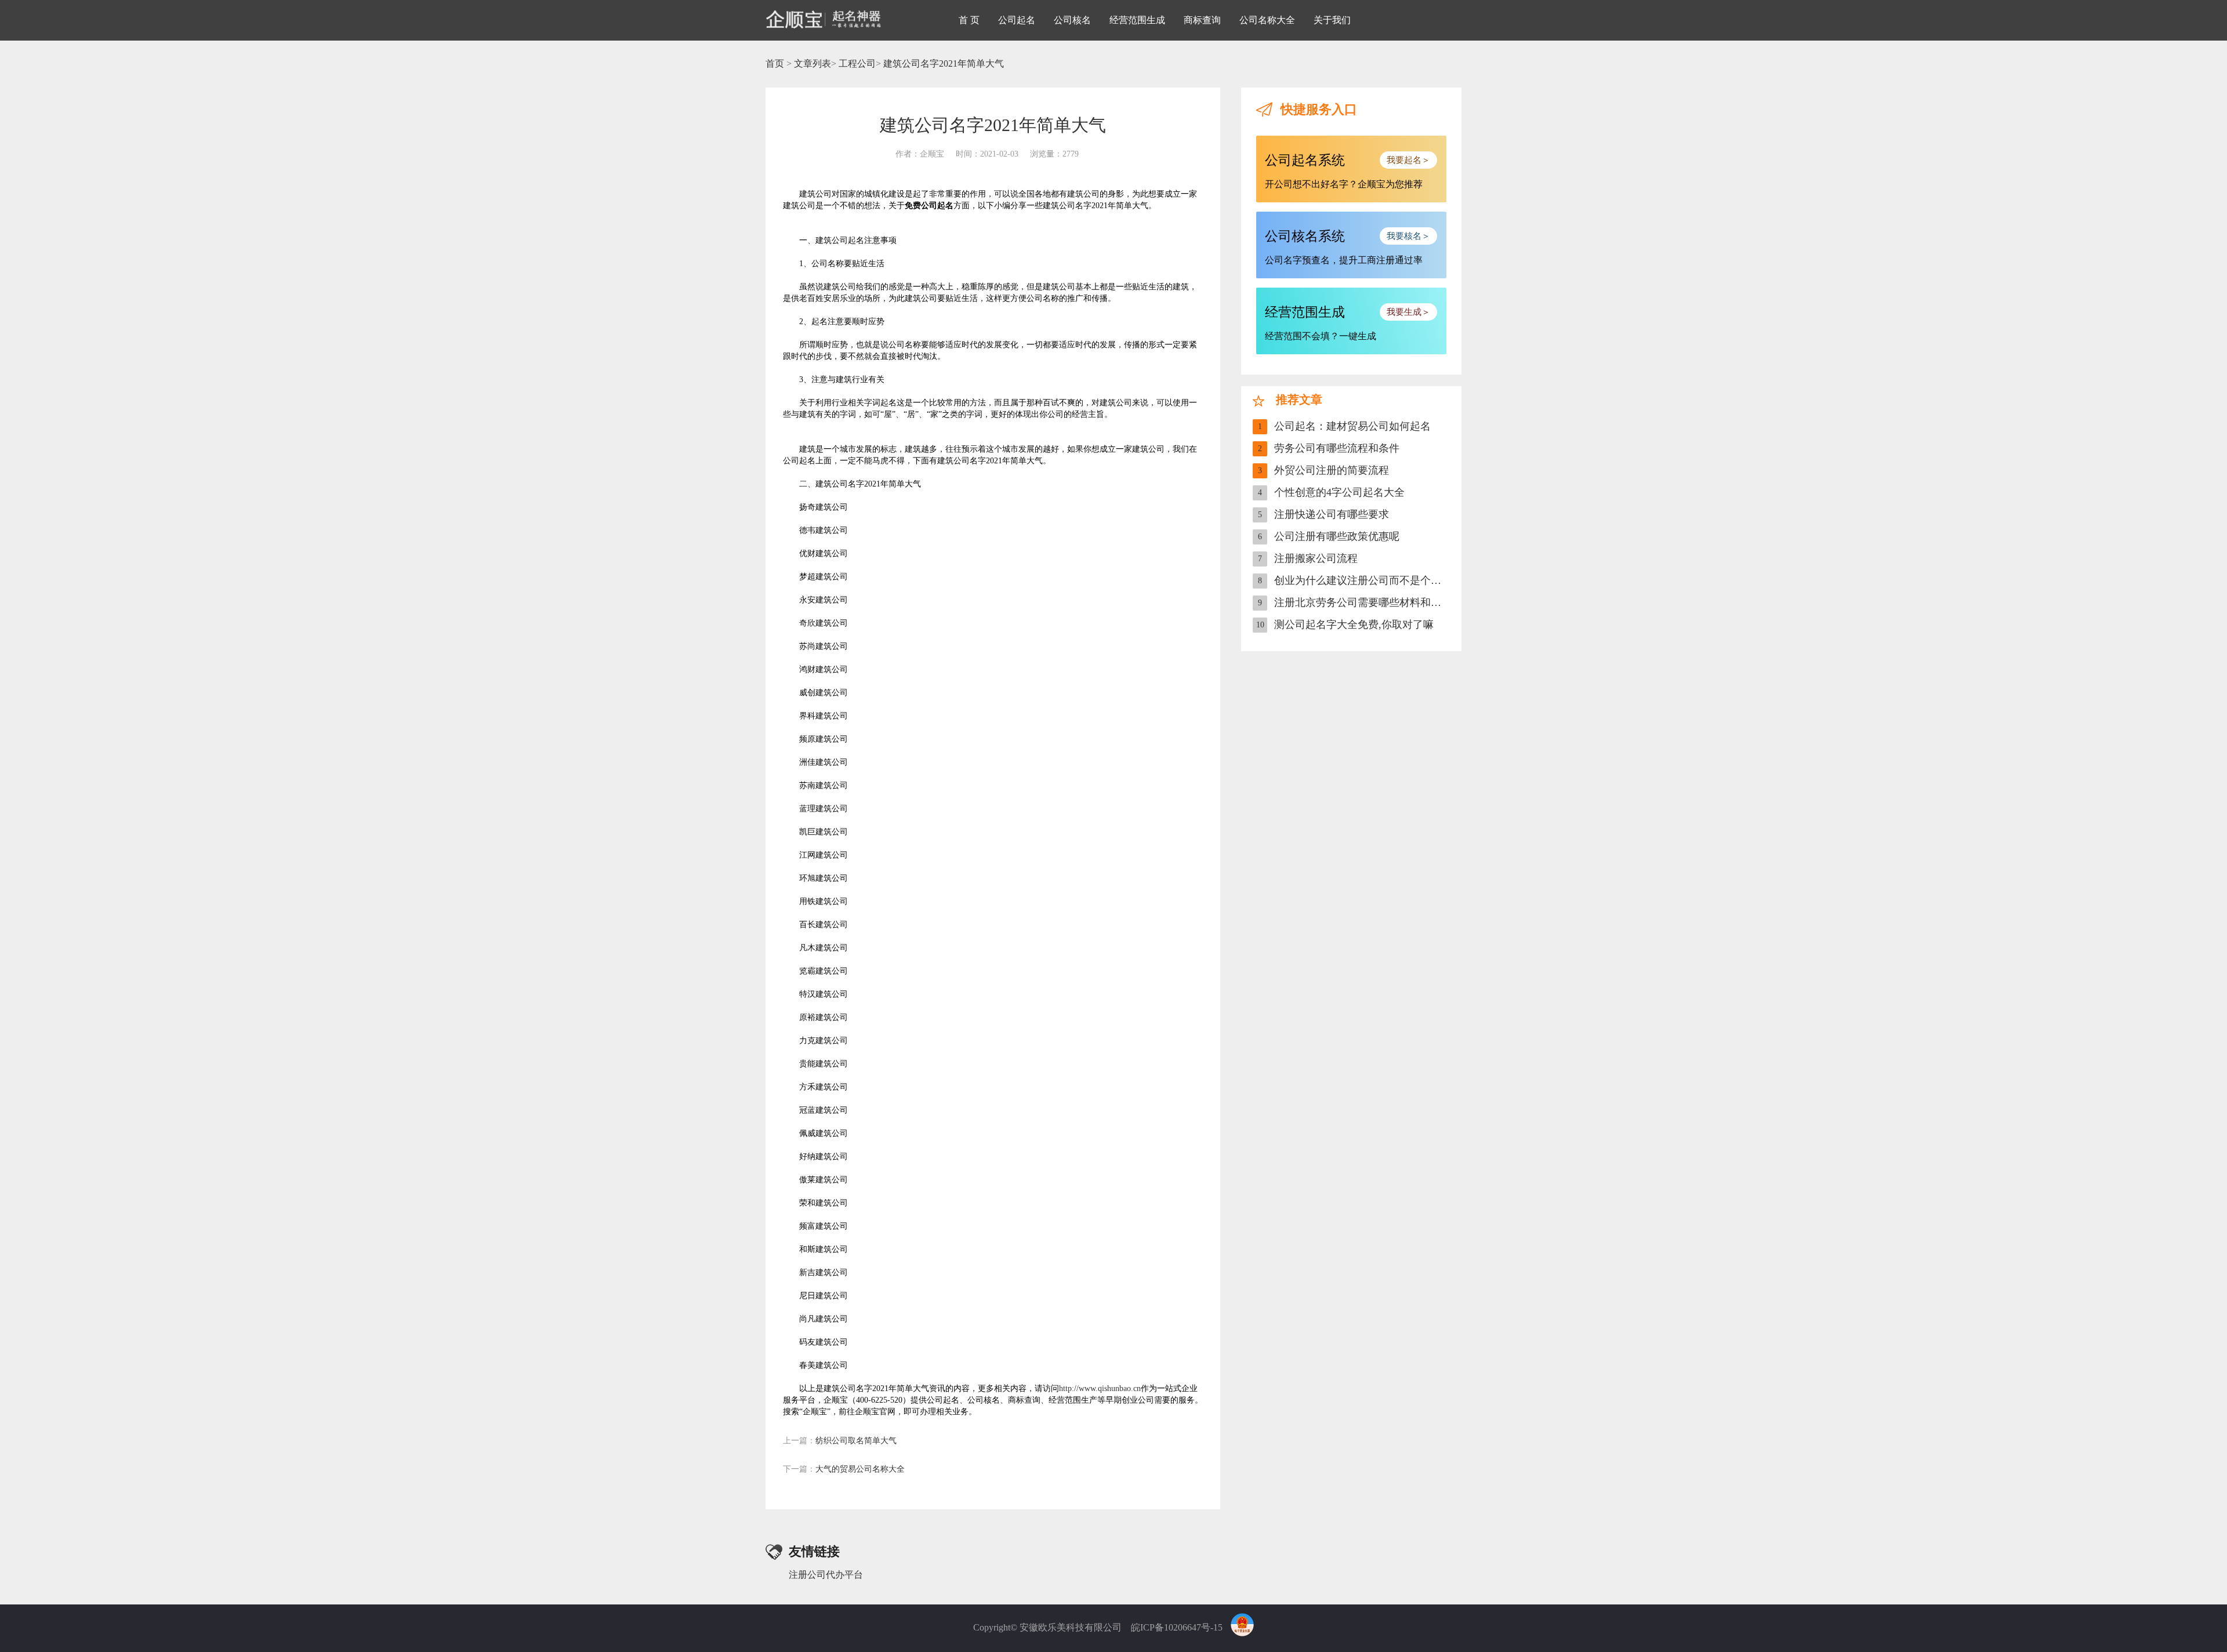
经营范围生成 (1137, 20)
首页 (775, 63)
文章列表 (813, 63)
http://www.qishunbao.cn (1100, 1388)
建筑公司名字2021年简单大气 (944, 63)
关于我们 (1332, 20)
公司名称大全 (1267, 20)
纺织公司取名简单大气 (840, 1441)
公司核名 (1072, 20)
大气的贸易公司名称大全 (844, 1469)
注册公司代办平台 (826, 1575)
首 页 (969, 20)
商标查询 (1202, 20)
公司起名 (1017, 20)
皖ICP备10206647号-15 (1177, 1627)
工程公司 (857, 63)
